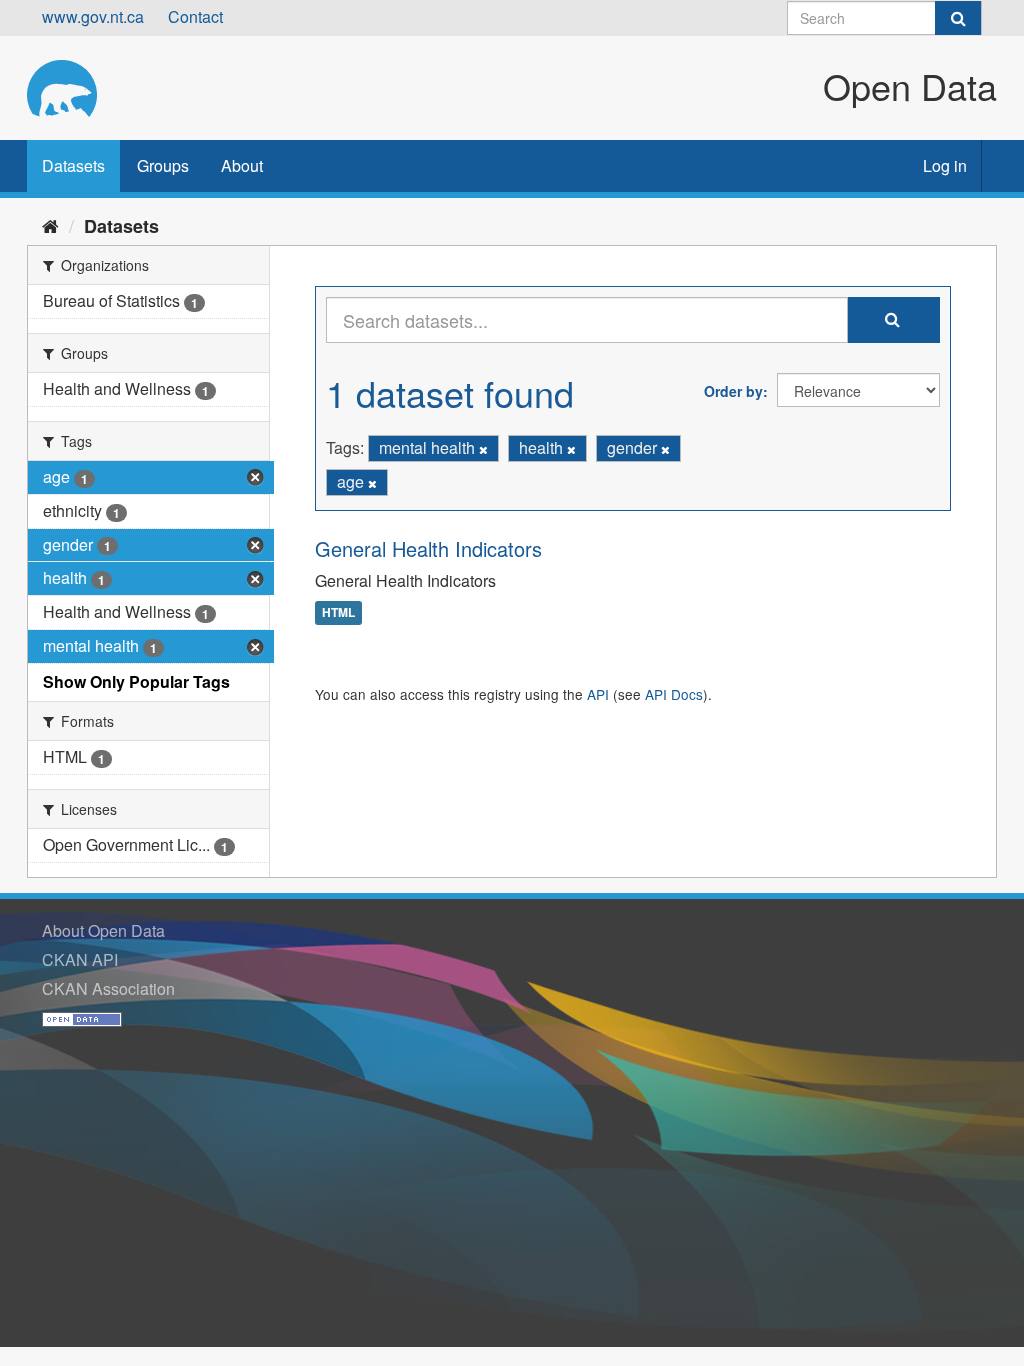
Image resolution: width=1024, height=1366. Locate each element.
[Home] (50, 225)
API (598, 694)
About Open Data (103, 930)
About (242, 165)
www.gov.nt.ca (93, 16)
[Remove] (483, 449)
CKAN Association (108, 988)
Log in (945, 165)
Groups (163, 165)
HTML (338, 613)
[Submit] (958, 18)
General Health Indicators (428, 548)
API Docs (674, 694)
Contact (195, 16)
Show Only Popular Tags (136, 681)
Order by (733, 391)
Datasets (73, 165)
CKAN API (80, 959)
